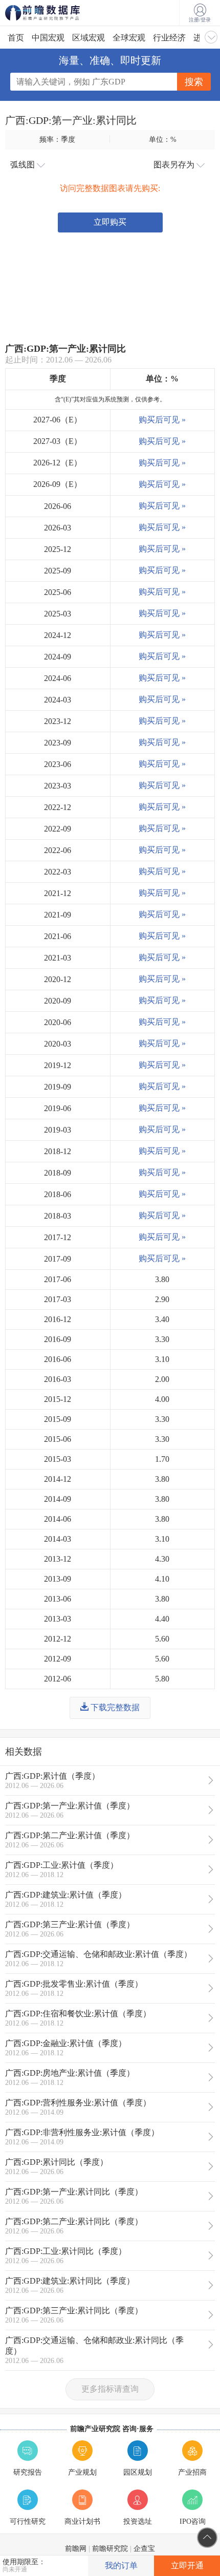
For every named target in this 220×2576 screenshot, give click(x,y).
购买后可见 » (162, 420)
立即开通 (187, 2566)
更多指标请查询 (110, 2389)
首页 (16, 38)
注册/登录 (200, 20)
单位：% (163, 139)
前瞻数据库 (56, 13)
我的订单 (121, 2566)
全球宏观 (129, 38)
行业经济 (169, 38)
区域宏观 (89, 38)
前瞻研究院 (110, 2549)
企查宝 (144, 2549)
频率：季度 (57, 139)
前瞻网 (76, 2549)
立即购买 (110, 222)
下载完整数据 (114, 1707)
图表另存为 (175, 165)
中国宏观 (48, 38)
